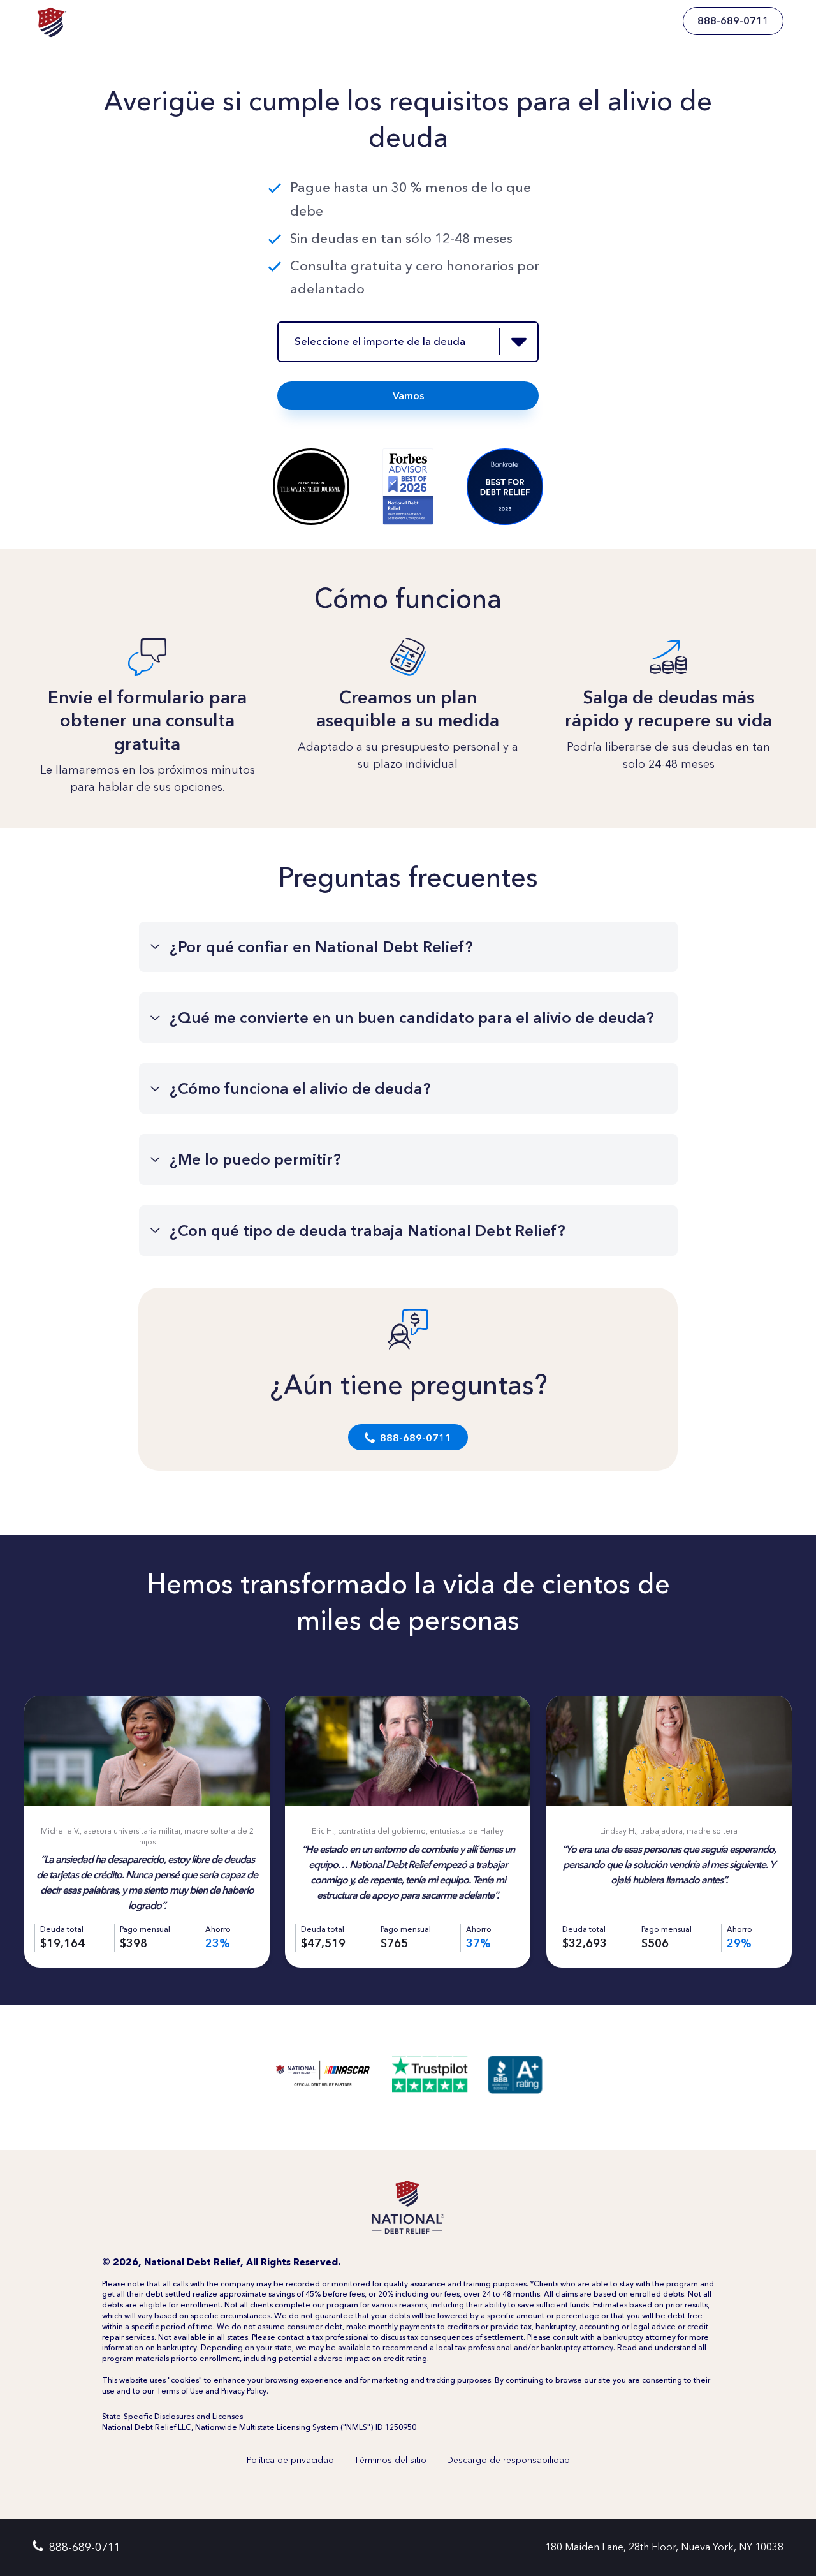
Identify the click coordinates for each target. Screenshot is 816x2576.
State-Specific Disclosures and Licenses (172, 2417)
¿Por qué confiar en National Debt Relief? (321, 947)
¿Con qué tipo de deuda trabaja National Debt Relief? (368, 1231)
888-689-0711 (416, 1438)
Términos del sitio (390, 2460)
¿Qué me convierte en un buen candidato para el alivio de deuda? (412, 1018)
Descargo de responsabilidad (508, 2460)
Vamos (408, 396)
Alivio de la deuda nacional (51, 21)
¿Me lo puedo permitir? (255, 1159)
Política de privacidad (290, 2460)
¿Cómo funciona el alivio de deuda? (300, 1088)
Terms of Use (180, 2391)
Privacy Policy (244, 2391)
